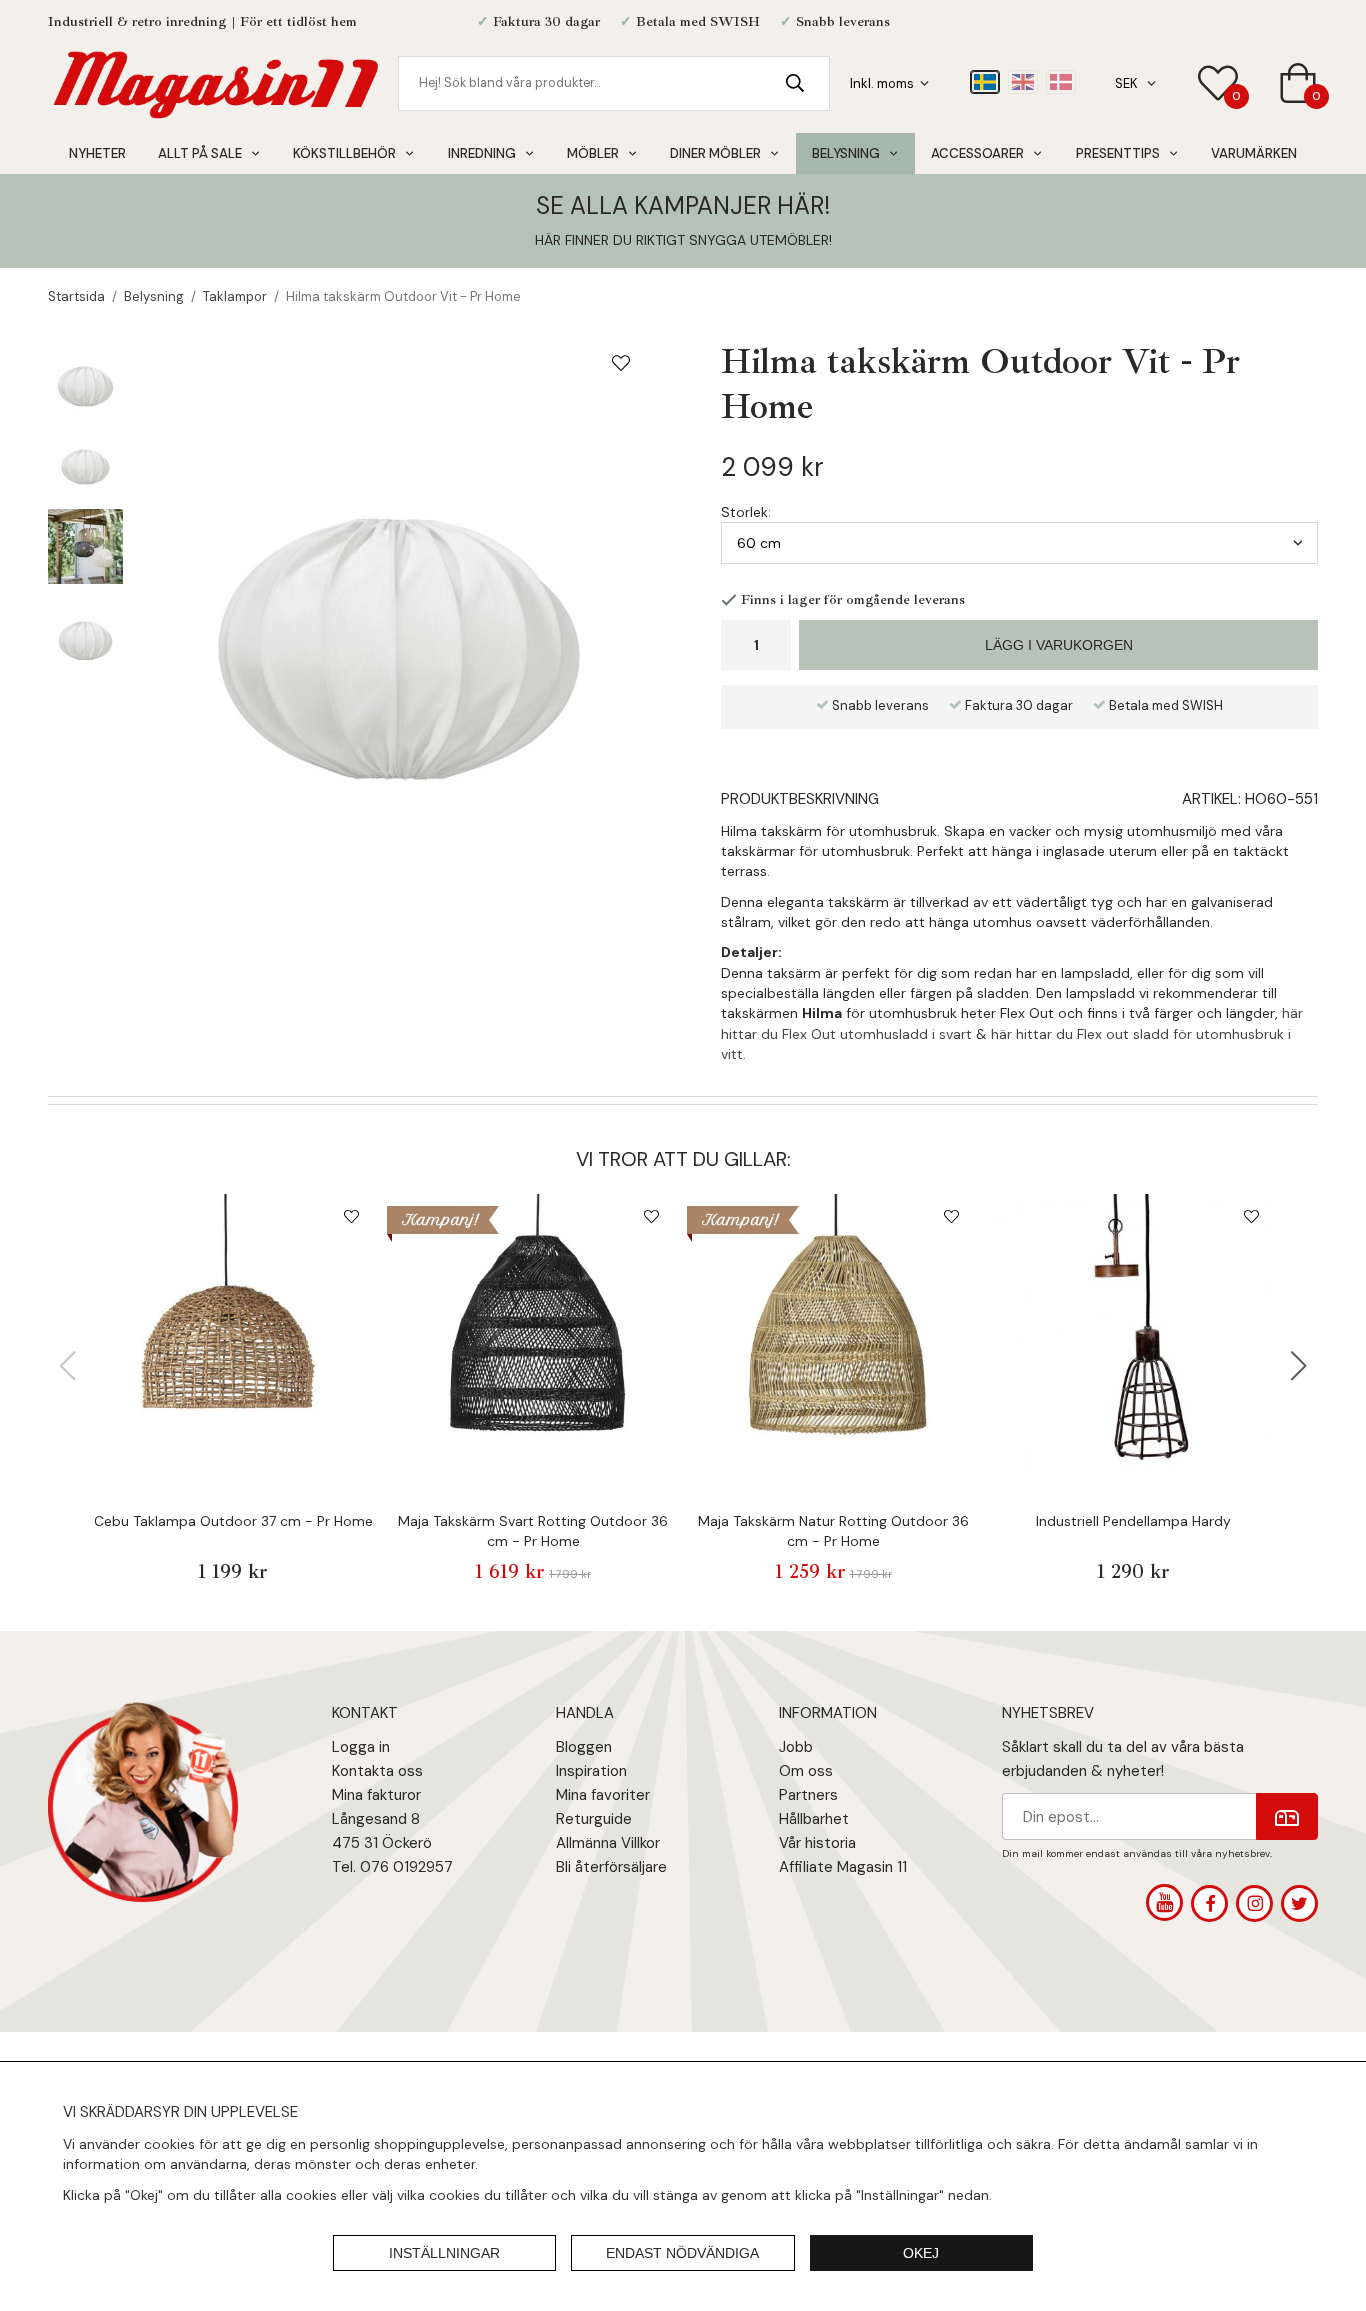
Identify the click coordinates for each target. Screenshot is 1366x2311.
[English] (1023, 82)
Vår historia (817, 1843)
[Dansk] (1061, 82)
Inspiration (591, 1771)
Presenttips (1118, 153)
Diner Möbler (715, 153)
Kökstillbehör (344, 153)
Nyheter (97, 153)
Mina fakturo (374, 1795)
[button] (1299, 1366)
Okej (921, 2253)
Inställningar (444, 2253)
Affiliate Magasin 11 (843, 1867)
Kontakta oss (377, 1771)
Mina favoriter (603, 1795)
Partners (808, 1795)
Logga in (361, 1747)
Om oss (806, 1771)
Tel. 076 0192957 (392, 1867)
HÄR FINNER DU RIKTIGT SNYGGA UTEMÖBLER (682, 240)
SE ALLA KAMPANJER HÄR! (683, 205)
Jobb (796, 1747)
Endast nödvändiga (682, 2253)
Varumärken (1254, 153)
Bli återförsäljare (611, 1867)
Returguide (594, 1819)
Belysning (846, 153)
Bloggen (584, 1747)
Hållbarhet (814, 1819)
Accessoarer (977, 153)
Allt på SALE (200, 153)
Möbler (593, 153)
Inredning (482, 153)
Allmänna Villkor (608, 1843)
